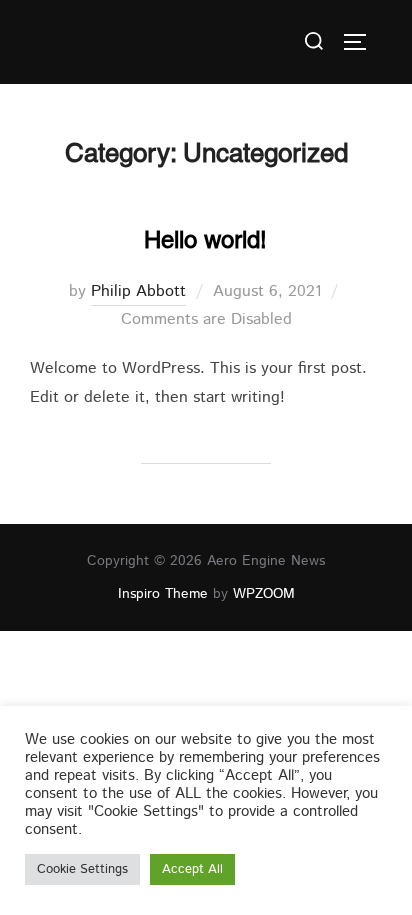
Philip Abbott (138, 291)
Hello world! (205, 239)
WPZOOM (264, 594)
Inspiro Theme (163, 594)
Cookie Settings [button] (82, 869)
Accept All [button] (192, 869)
